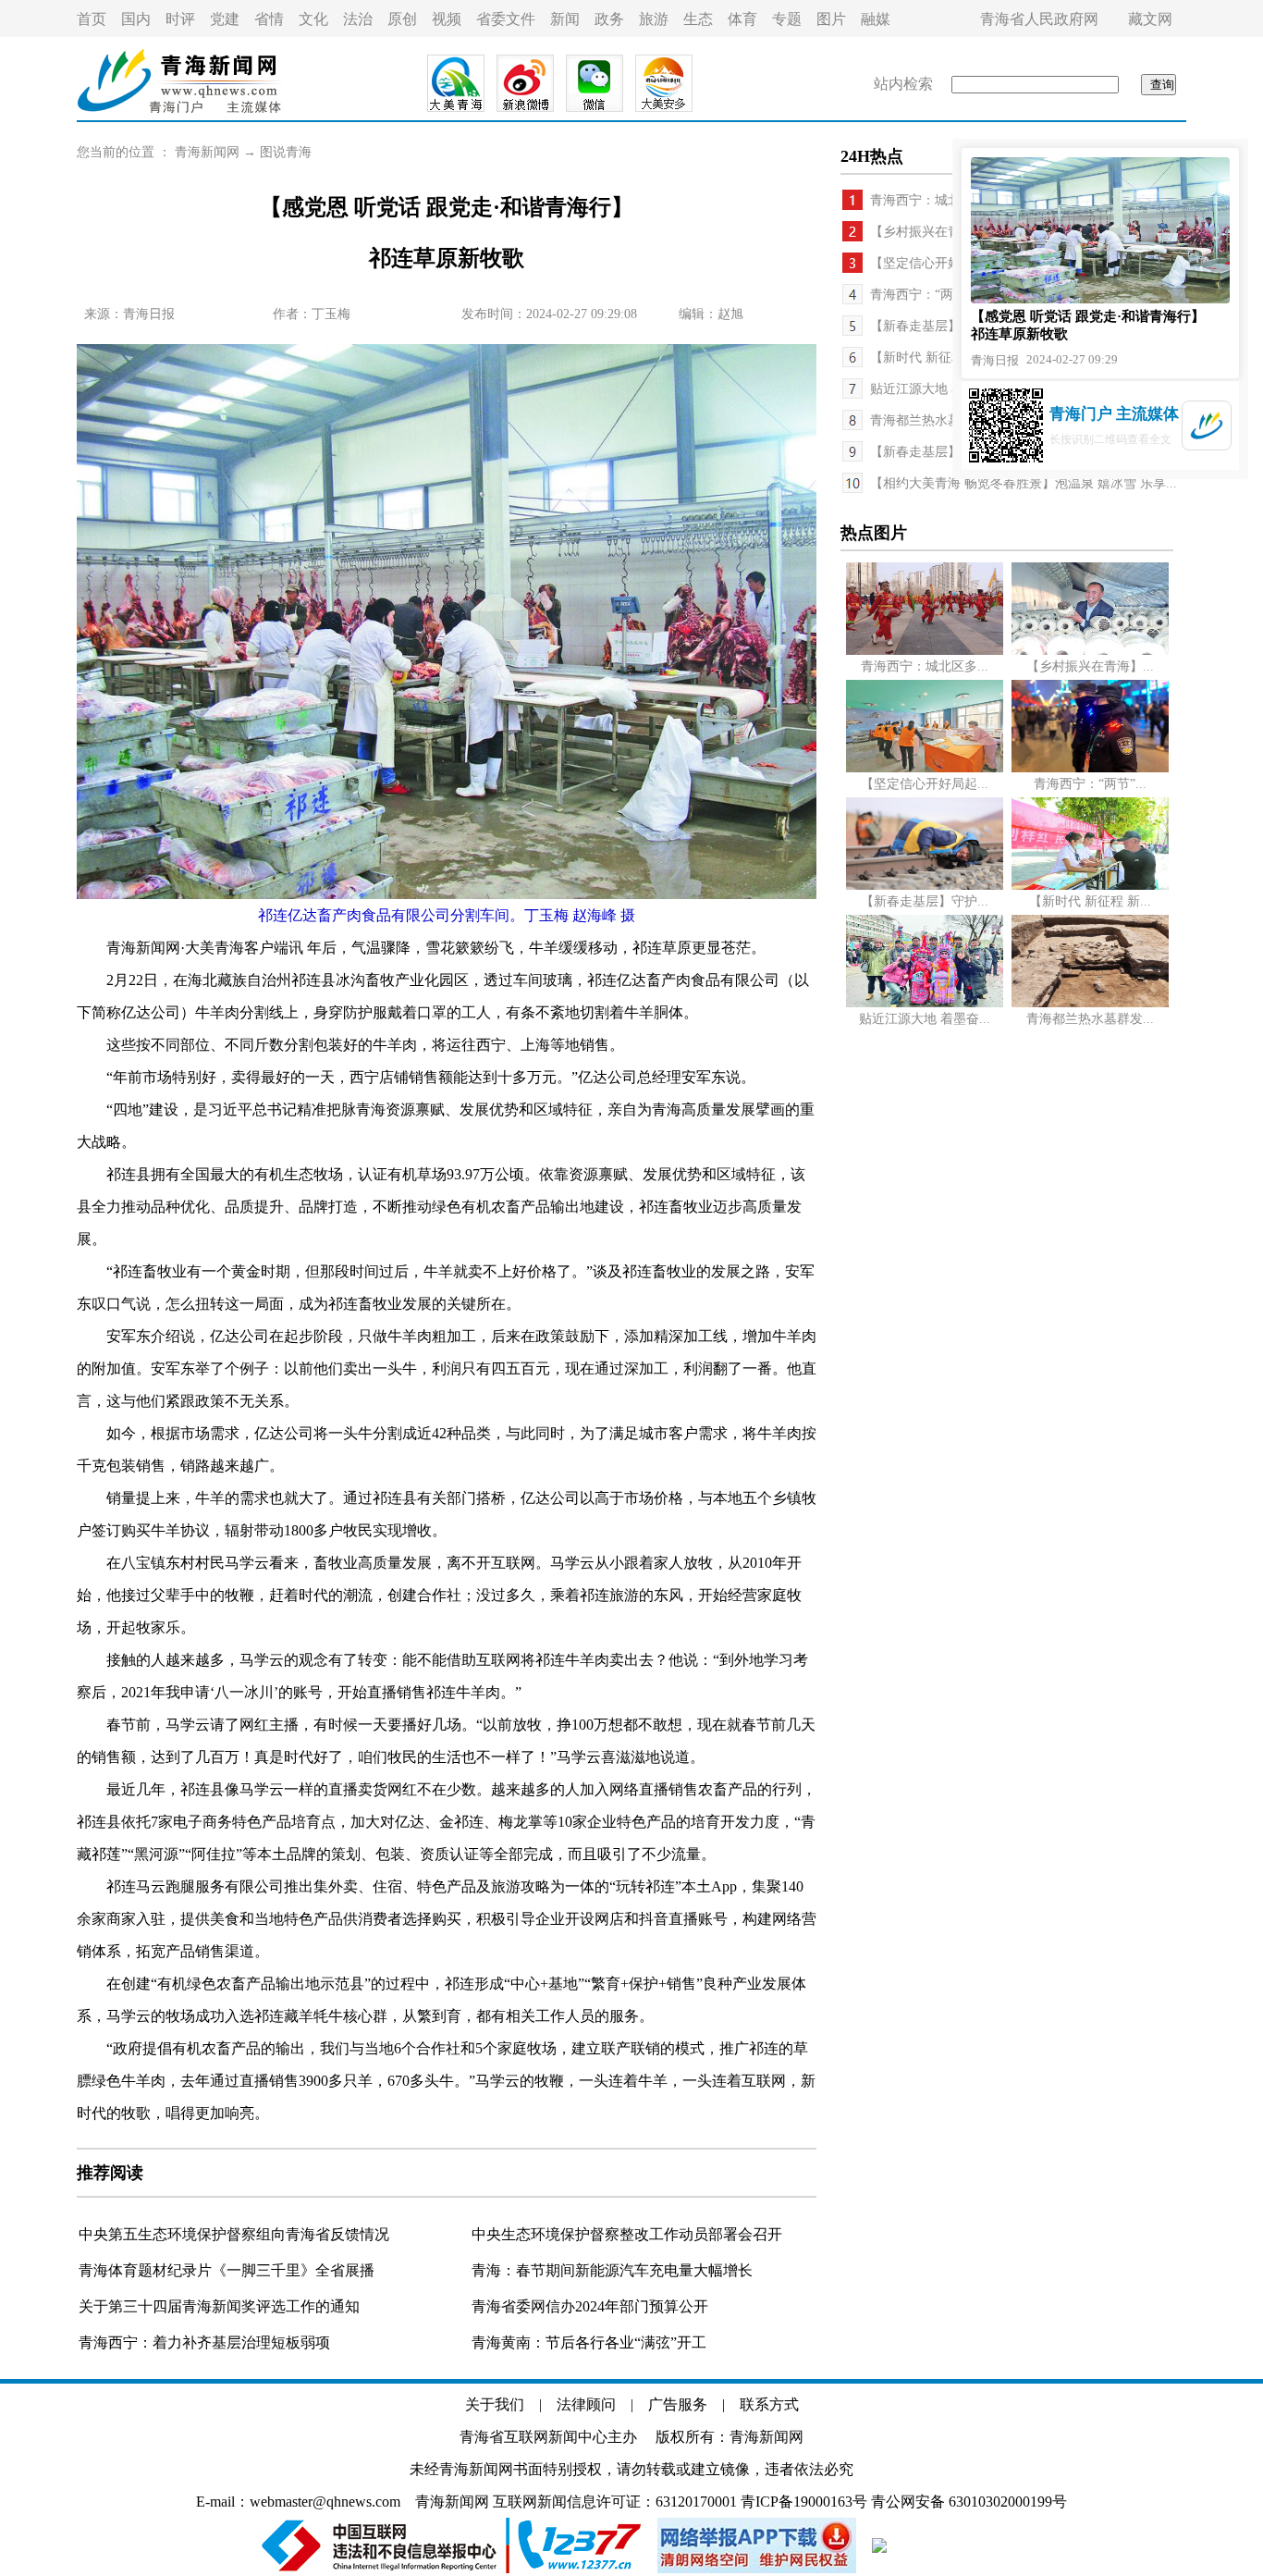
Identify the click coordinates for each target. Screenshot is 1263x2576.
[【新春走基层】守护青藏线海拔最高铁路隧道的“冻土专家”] (925, 886)
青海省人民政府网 (1039, 19)
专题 (787, 19)
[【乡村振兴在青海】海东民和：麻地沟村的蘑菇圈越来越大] (1090, 651)
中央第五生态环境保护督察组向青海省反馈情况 (234, 2234)
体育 (742, 19)
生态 (698, 19)
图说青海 (286, 152)
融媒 (876, 19)
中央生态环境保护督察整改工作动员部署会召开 (627, 2234)
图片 (831, 19)
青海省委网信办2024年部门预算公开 (590, 2306)
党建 (225, 19)
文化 (313, 19)
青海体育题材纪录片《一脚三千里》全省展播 (227, 2270)
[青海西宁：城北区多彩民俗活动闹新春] (925, 651)
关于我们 (495, 2404)
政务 (609, 19)
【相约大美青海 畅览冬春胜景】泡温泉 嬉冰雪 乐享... (1024, 483)
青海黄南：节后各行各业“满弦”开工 (589, 2342)
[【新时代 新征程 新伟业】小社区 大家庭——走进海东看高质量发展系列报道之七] (1090, 886)
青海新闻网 (207, 152)
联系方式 (769, 2404)
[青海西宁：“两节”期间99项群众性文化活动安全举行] (1090, 768)
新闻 (565, 19)
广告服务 (678, 2404)
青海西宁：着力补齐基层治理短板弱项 (204, 2342)
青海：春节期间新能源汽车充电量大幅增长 (612, 2270)
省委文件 (506, 19)
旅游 (654, 19)
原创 (402, 19)
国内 (136, 19)
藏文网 (1150, 19)
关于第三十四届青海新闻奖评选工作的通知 (219, 2306)
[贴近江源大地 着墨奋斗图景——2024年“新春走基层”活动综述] (925, 1003)
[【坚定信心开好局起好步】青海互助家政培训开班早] (925, 768)
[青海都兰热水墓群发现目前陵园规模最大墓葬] (1090, 1003)
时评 (180, 19)
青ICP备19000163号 (804, 2502)
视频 (447, 19)
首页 (92, 19)
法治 (358, 19)
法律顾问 (586, 2404)
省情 (269, 19)
